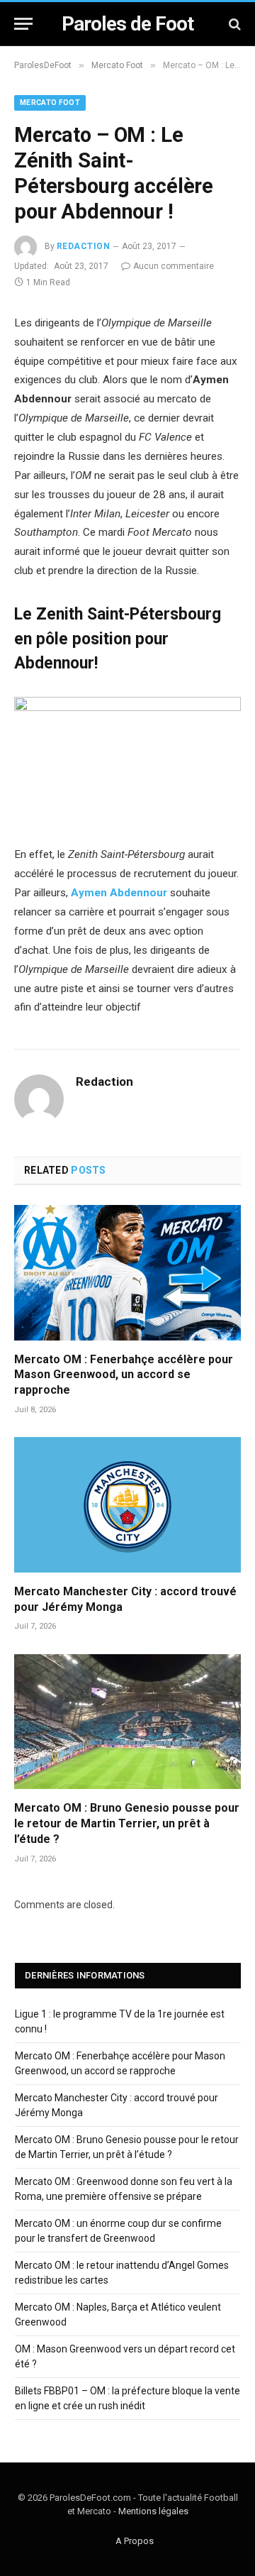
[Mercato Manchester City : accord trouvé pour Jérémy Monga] (127, 1504)
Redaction (83, 246)
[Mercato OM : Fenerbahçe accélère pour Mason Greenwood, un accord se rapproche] (127, 1272)
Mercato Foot (50, 103)
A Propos (135, 2541)
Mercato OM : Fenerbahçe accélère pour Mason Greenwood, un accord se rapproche (124, 1375)
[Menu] (23, 24)
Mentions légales (153, 2511)
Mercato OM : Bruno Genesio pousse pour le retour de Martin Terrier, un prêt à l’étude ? (127, 1823)
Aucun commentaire (174, 266)
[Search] (233, 24)
